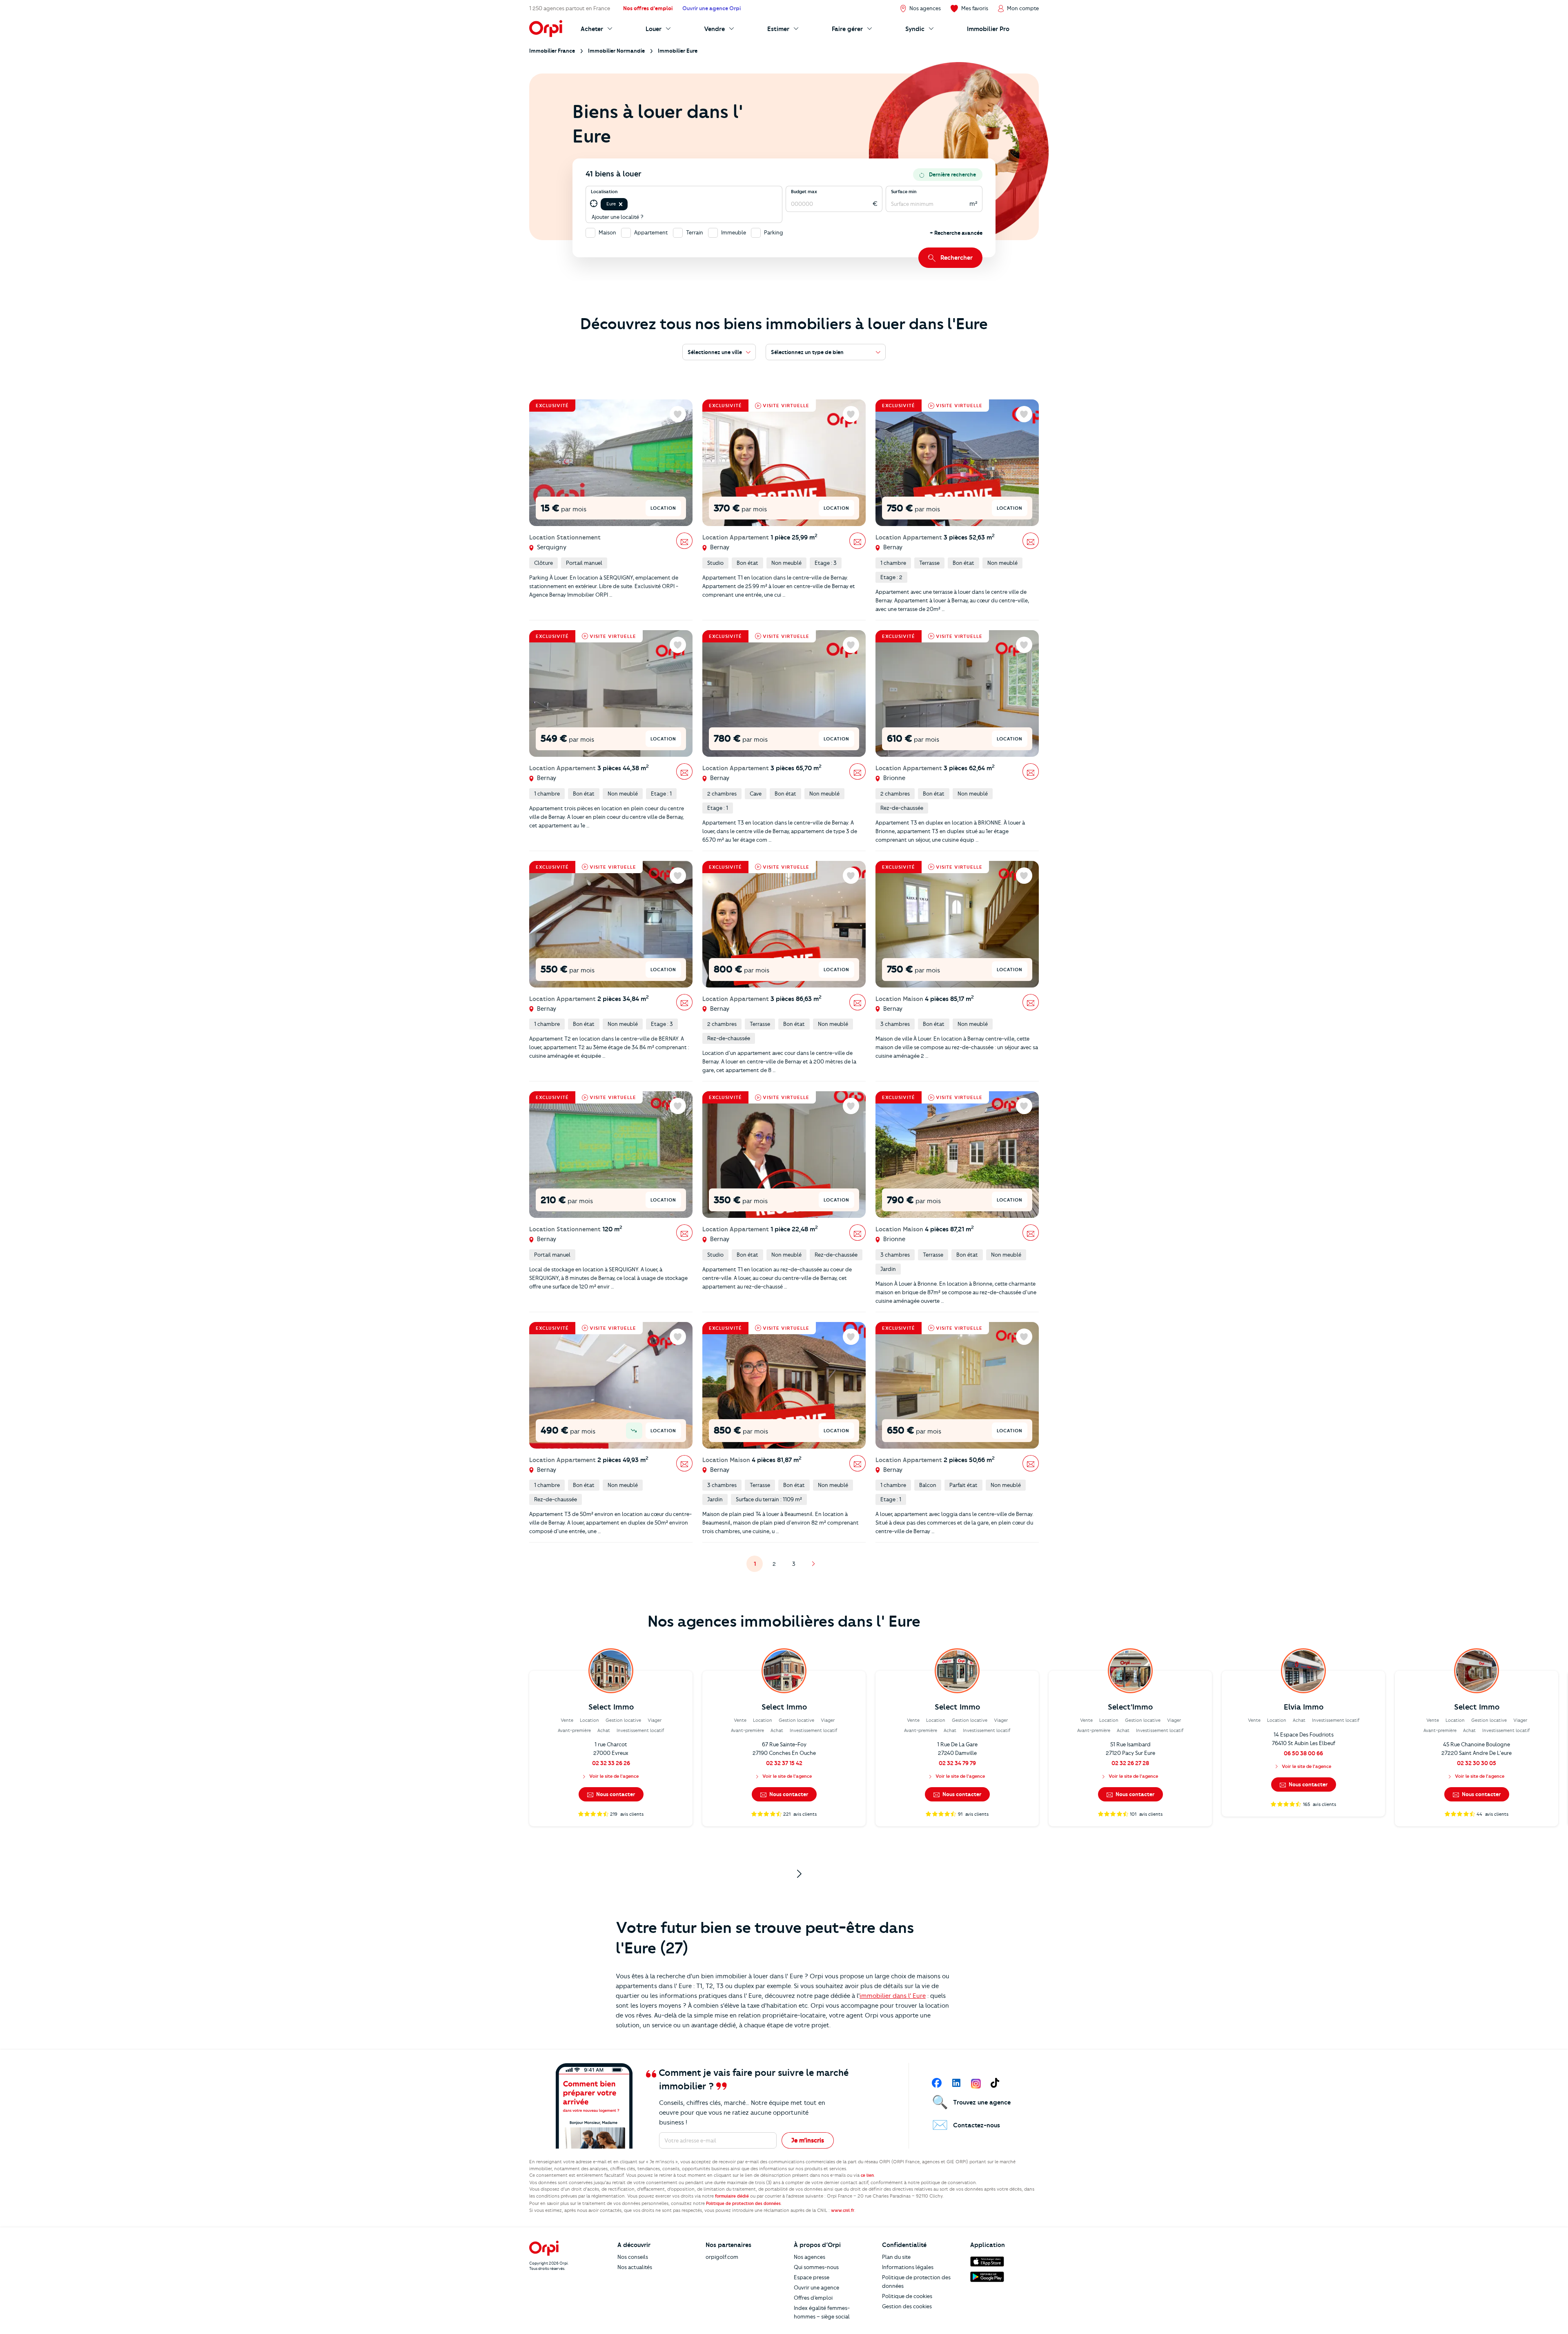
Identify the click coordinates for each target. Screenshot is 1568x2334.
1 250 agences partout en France (570, 8)
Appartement (651, 232)
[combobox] (630, 204)
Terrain (695, 232)
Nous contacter (615, 1794)
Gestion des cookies (907, 2306)
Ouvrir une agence (816, 2287)
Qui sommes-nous (816, 2267)
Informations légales (908, 2267)
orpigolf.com (722, 2257)
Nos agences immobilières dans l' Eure (784, 1621)
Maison (607, 232)
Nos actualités (635, 2267)
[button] (621, 204)
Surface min (904, 192)
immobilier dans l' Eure (893, 1996)
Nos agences (810, 2257)
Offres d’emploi (813, 2298)
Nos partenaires (728, 2245)
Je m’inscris (808, 2140)
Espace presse (812, 2277)
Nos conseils (633, 2257)
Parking (774, 232)
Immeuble (734, 232)
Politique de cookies (907, 2296)
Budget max (804, 192)
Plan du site (896, 2257)
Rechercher (957, 258)
